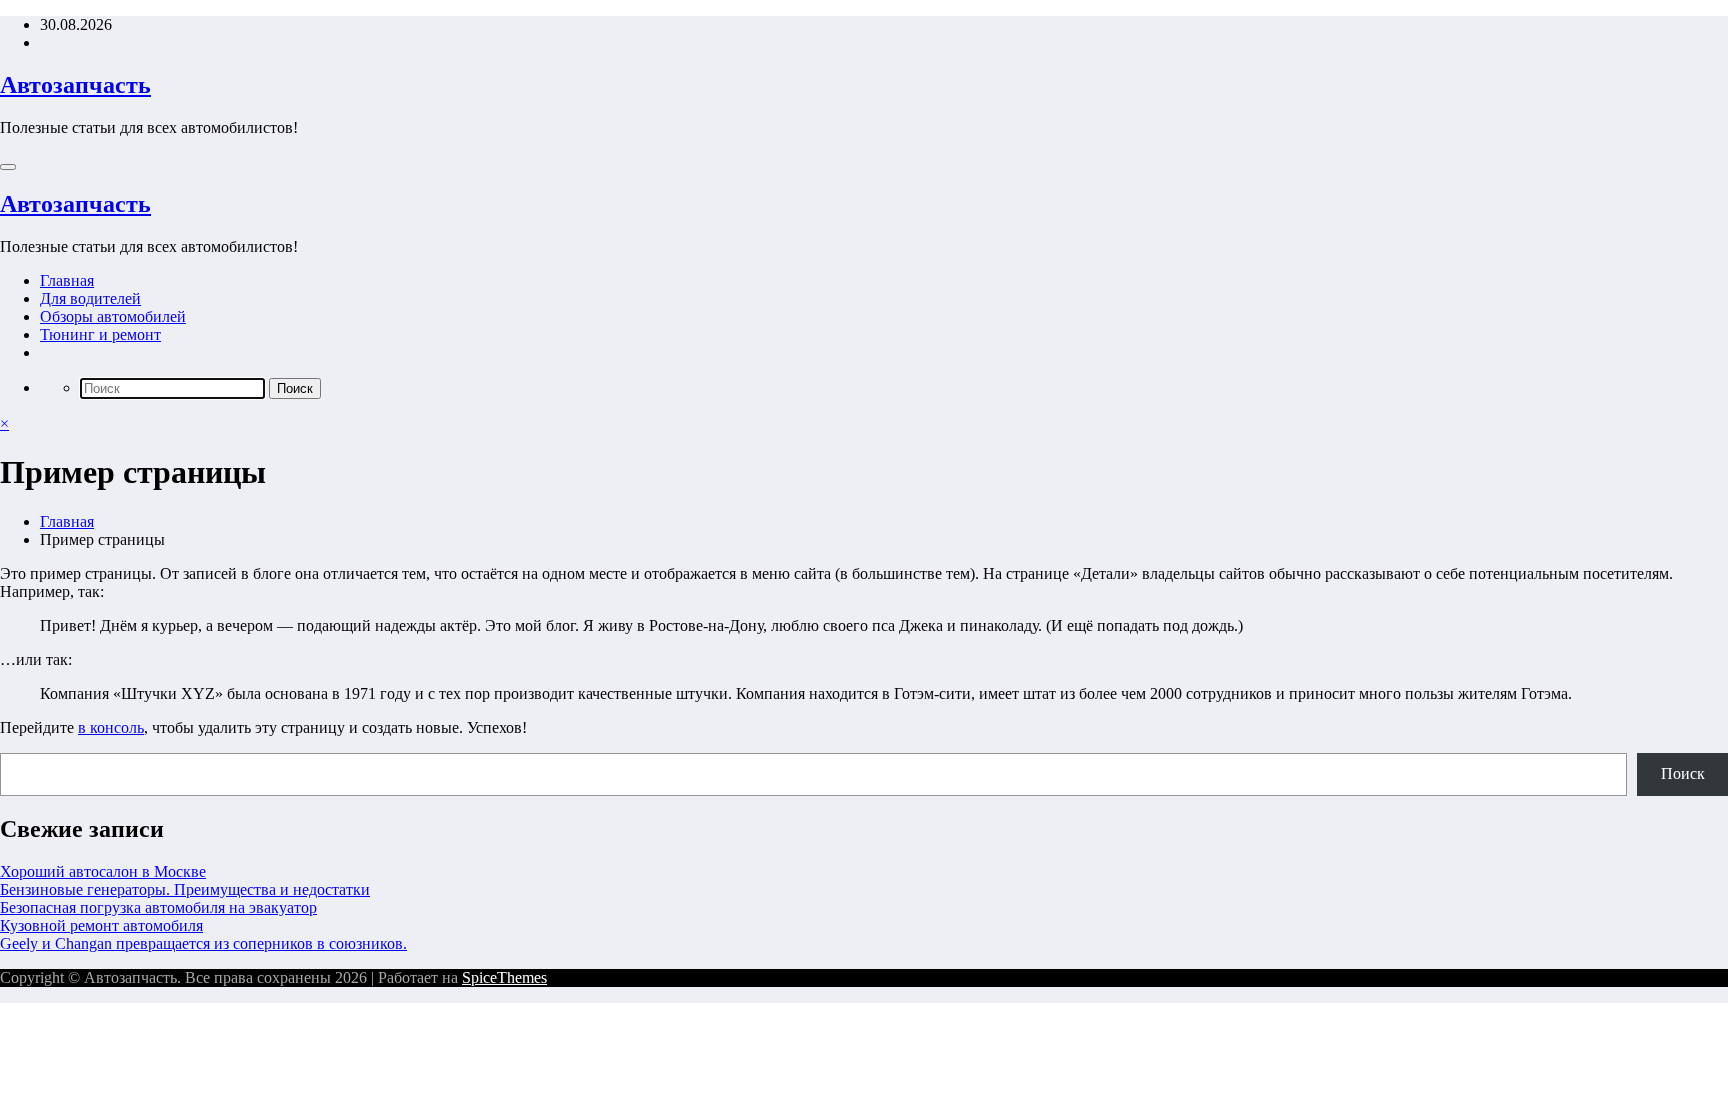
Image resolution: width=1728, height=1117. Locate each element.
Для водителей (90, 298)
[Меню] (8, 167)
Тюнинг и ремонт (100, 334)
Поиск (1683, 773)
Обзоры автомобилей (113, 316)
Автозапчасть (75, 85)
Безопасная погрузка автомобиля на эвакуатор (158, 907)
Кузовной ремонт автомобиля (101, 925)
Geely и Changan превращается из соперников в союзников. (203, 943)
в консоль (111, 727)
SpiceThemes (504, 977)
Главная (67, 280)
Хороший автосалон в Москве (103, 871)
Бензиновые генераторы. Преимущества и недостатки (185, 889)
